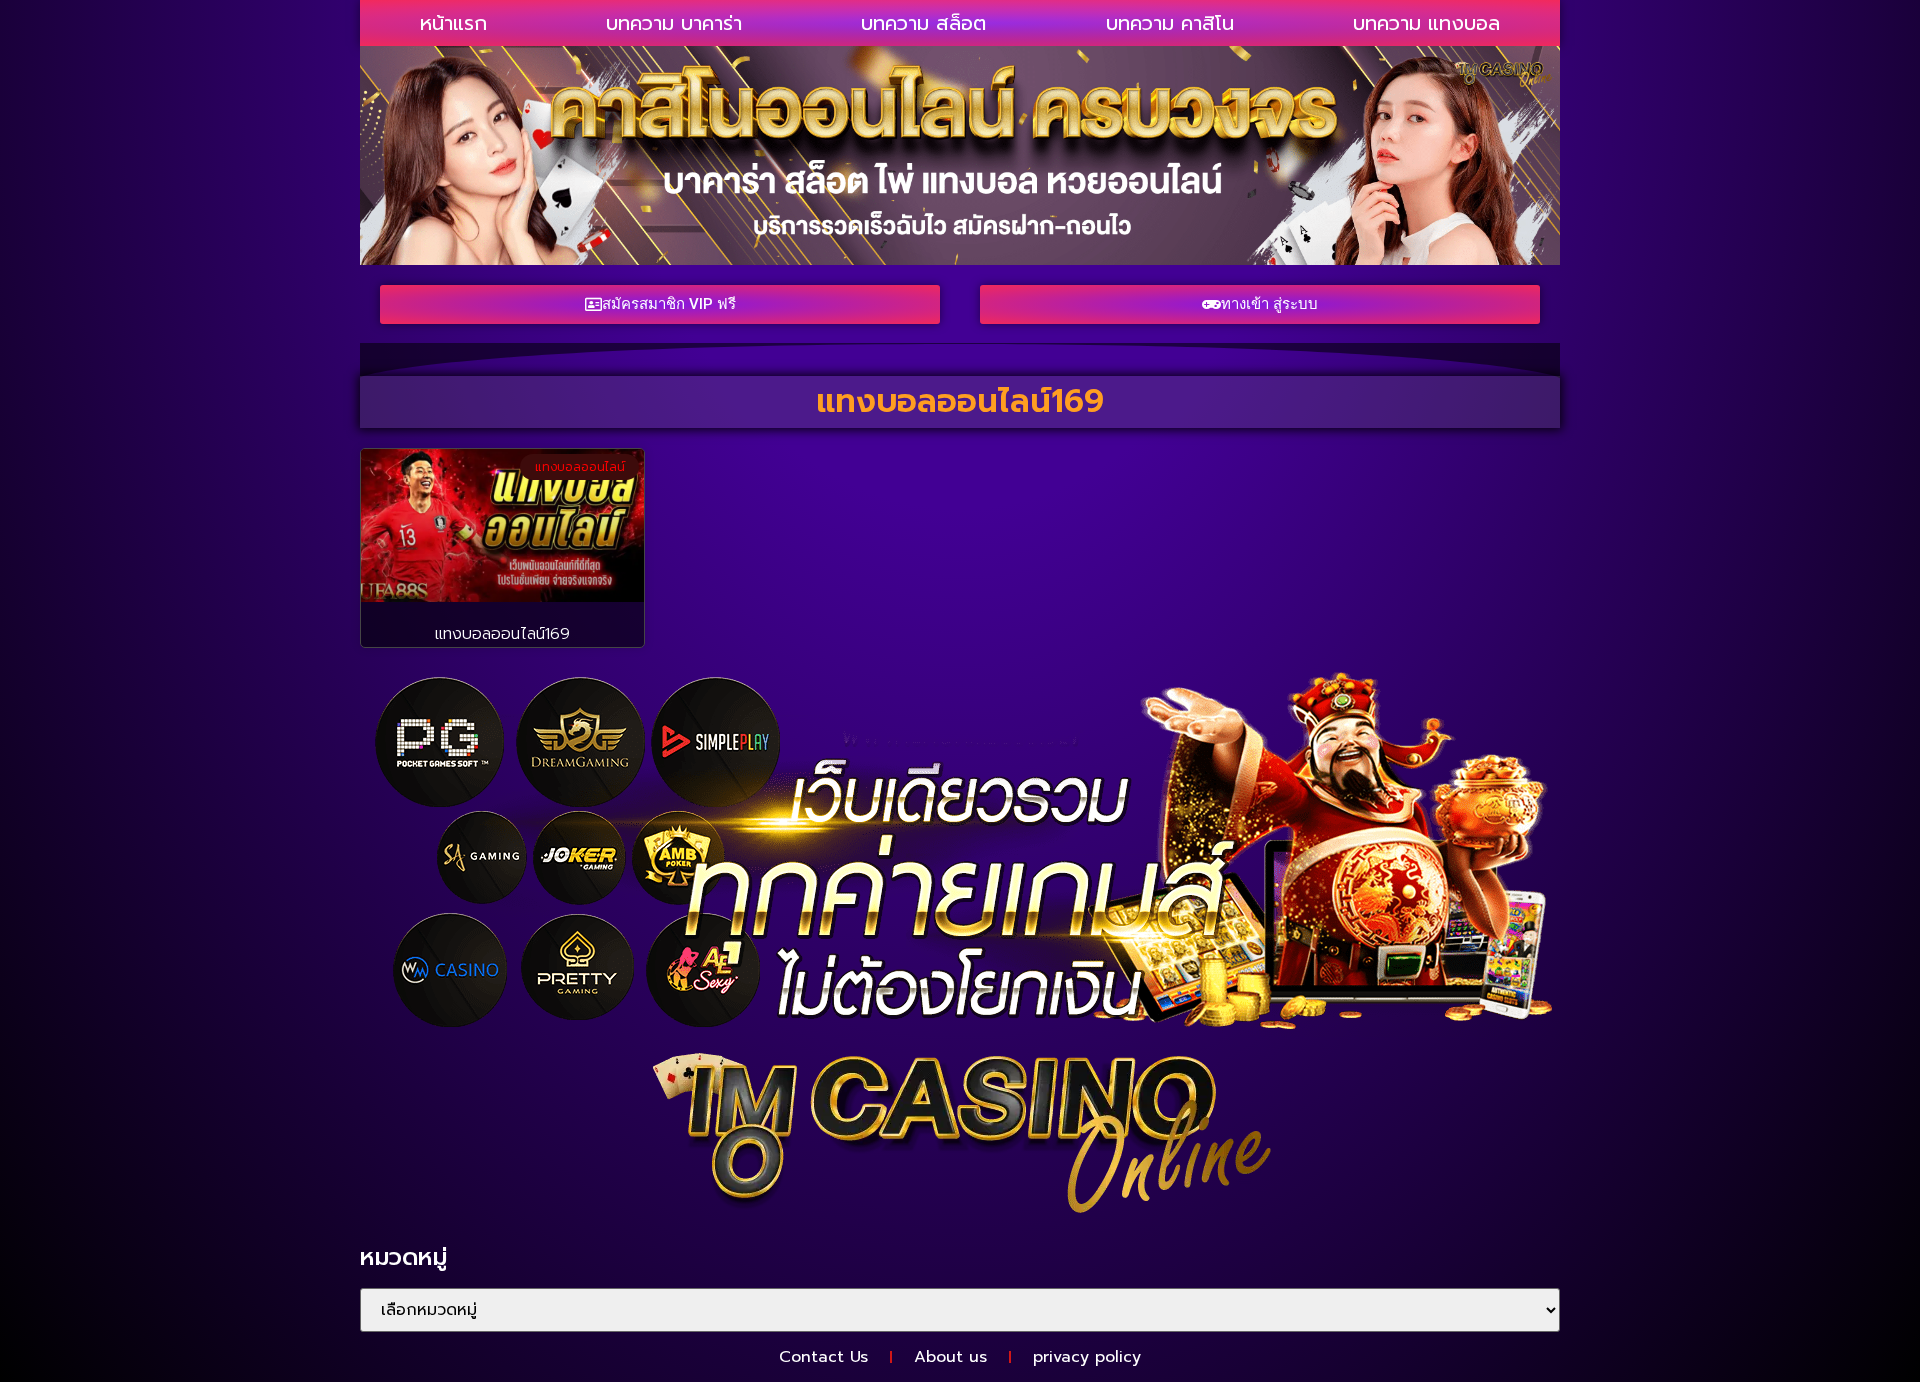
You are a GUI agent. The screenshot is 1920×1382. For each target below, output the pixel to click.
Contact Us (823, 1357)
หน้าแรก (453, 23)
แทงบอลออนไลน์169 (502, 634)
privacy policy (1087, 1357)
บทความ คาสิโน (1170, 23)
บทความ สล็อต (923, 23)
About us (950, 1357)
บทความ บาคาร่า (674, 23)
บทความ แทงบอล (1426, 23)
